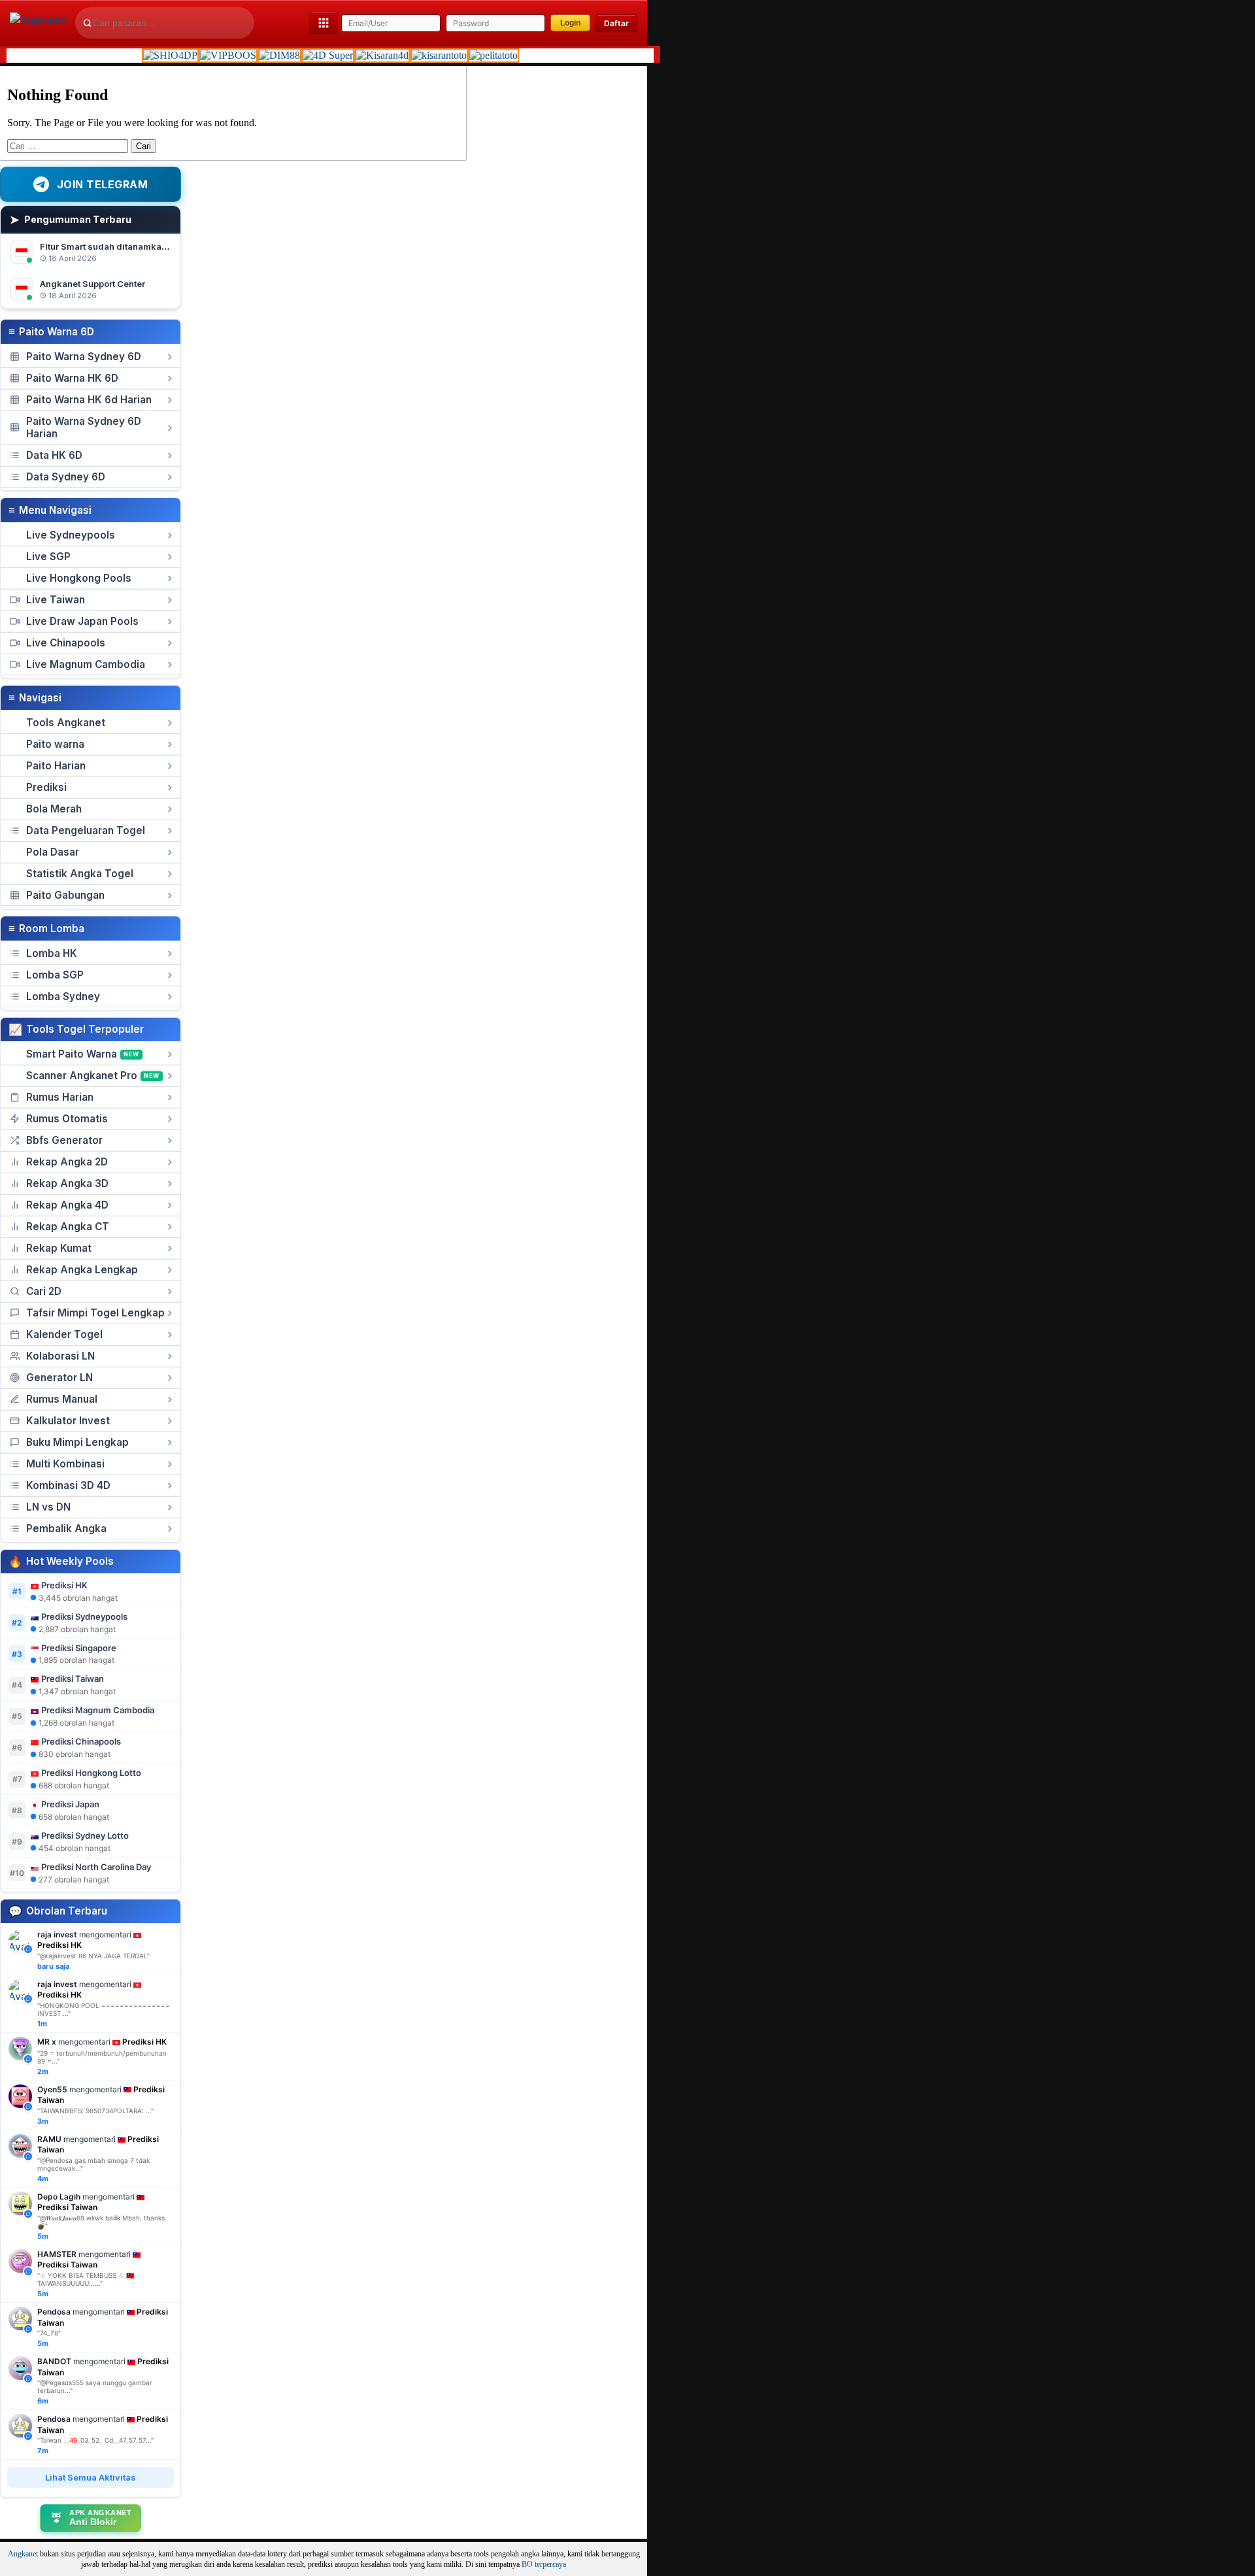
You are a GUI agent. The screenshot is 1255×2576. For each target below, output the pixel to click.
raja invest (57, 1934)
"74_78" (49, 2333)
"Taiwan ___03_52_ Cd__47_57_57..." (95, 2440)
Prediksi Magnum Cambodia (98, 1710)
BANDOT (54, 2361)
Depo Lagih (59, 2197)
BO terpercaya (544, 2565)
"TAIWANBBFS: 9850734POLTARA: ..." (95, 2111)
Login (570, 23)
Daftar (616, 23)
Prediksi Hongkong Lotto (91, 1773)
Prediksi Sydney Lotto (85, 1835)
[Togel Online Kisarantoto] (439, 55)
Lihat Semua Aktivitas (91, 2477)
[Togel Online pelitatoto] (494, 55)
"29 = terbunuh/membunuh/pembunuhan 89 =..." (102, 2057)
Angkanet (23, 2554)
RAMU (49, 2139)
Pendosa (54, 2312)
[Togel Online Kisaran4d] (382, 55)
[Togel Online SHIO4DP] (170, 55)
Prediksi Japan (70, 1804)
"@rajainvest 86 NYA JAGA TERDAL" (93, 1956)
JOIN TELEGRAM (103, 184)
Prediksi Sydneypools (84, 1616)
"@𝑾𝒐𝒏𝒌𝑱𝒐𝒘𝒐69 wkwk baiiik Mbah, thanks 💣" (101, 2222)
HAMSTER (57, 2254)
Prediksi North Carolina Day (96, 1867)
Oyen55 (52, 2089)
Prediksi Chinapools (81, 1741)
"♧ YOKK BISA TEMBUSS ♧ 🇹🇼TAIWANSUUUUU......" (86, 2279)
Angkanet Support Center (92, 284)
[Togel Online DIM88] (279, 55)
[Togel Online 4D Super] (328, 55)
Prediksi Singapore (79, 1648)
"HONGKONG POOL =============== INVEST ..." (104, 2009)
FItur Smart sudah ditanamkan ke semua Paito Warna (151, 246)
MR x (47, 2042)
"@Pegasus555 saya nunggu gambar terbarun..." (95, 2386)
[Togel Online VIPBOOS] (228, 55)
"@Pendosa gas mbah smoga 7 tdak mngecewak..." (93, 2164)
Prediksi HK (64, 1585)
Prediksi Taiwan (73, 1679)
